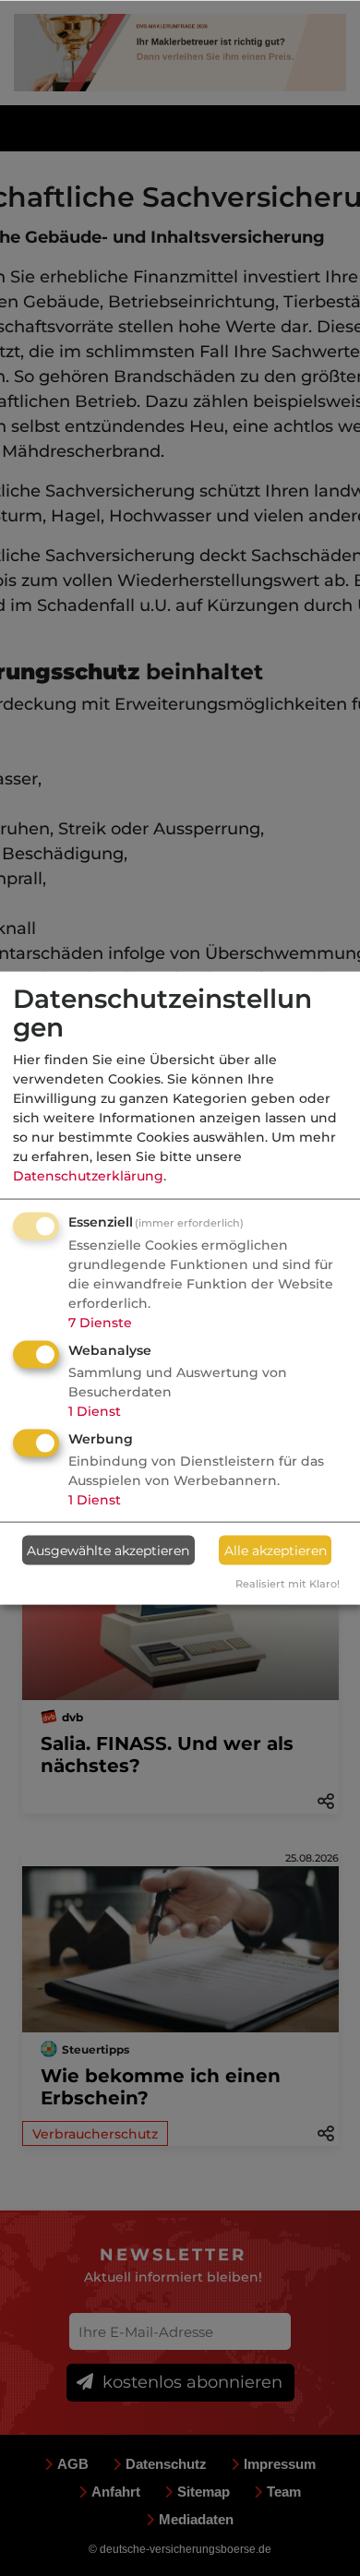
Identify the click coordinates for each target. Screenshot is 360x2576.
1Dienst (95, 1411)
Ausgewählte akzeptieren (108, 1550)
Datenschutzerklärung (88, 1176)
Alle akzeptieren (276, 1550)
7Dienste (100, 1323)
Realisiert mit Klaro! (288, 1584)
